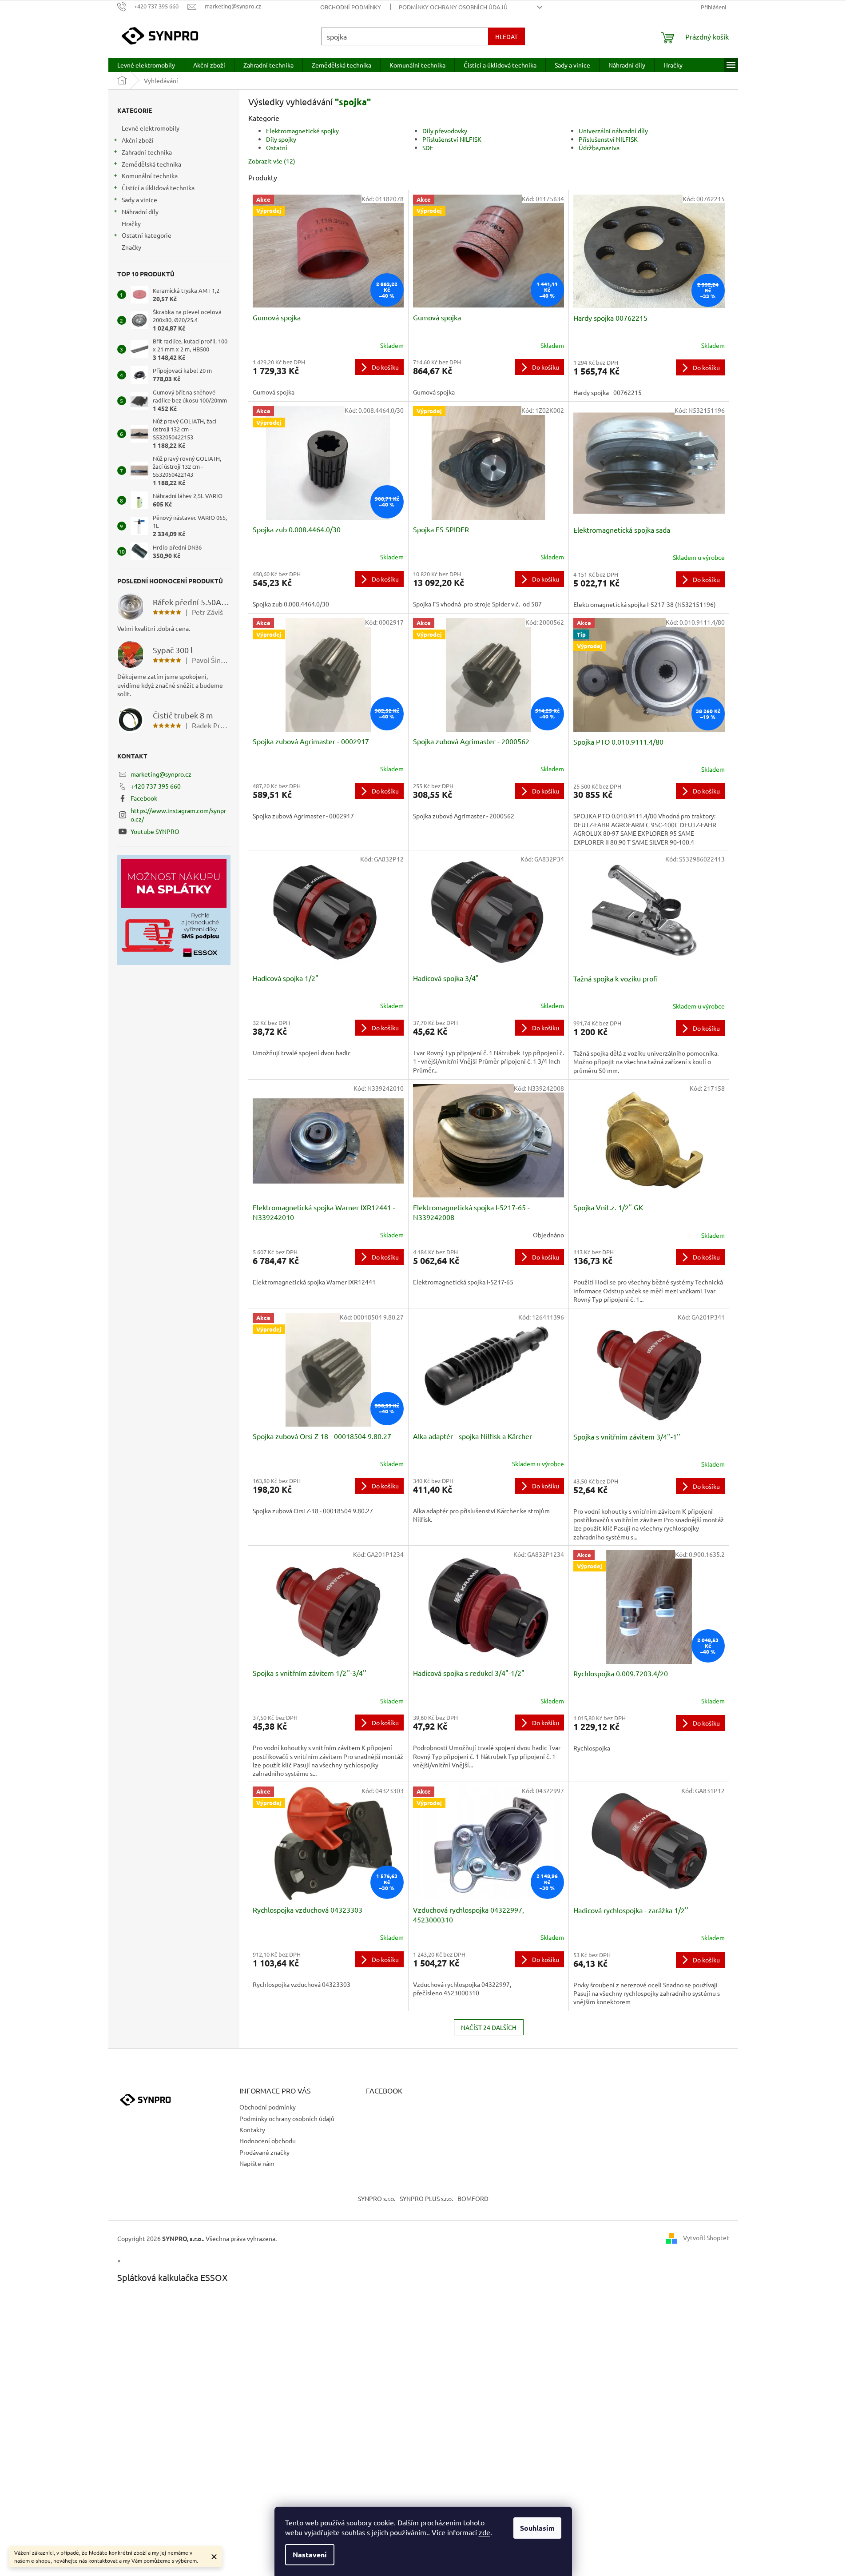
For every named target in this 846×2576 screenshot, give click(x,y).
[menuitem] (146, 65)
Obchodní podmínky (351, 7)
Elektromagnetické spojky (302, 131)
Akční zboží (138, 140)
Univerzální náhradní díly (613, 131)
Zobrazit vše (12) (272, 161)
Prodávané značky (264, 2152)
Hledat (506, 36)
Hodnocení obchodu (268, 2141)
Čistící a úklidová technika (158, 187)
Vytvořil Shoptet (706, 2237)
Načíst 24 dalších (489, 2027)
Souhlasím (537, 2528)
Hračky (131, 223)
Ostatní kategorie (147, 235)
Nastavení (310, 2554)
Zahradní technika (147, 152)
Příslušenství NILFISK (452, 139)
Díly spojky (281, 139)
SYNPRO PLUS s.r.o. (426, 2198)
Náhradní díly (140, 211)
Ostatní (277, 148)
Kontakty (252, 2129)
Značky (131, 247)
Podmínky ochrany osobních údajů (453, 7)
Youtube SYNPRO (155, 831)
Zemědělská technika (151, 164)
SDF (428, 148)
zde (485, 2532)
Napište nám (257, 2163)
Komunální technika (150, 175)
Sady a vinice (139, 199)
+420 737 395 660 (156, 786)
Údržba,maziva (599, 148)
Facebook (144, 798)
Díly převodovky (445, 131)
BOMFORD (473, 2198)
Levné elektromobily (151, 128)
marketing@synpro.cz (161, 774)
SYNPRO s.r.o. (377, 2198)
